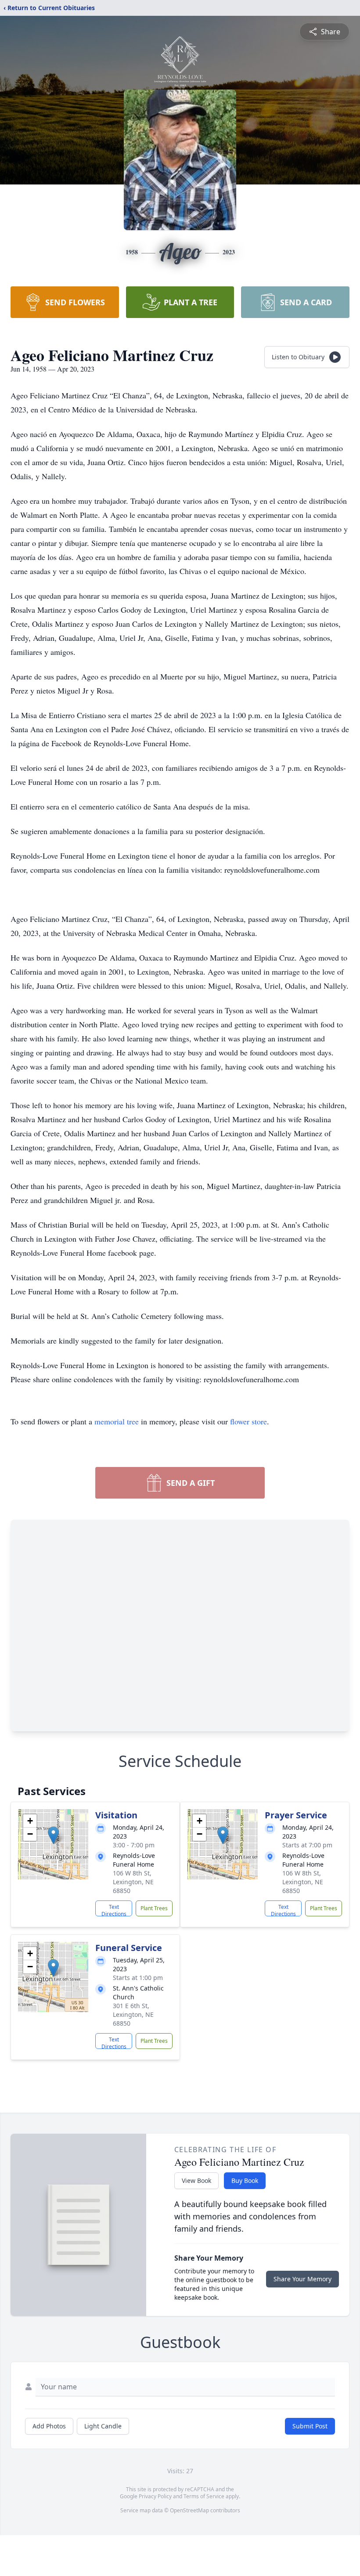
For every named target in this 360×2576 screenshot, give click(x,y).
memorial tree (117, 1421)
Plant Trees (154, 1908)
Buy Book (245, 2180)
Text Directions (114, 1910)
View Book (196, 2180)
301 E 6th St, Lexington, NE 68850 (133, 2014)
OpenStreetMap (189, 2510)
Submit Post (310, 2426)
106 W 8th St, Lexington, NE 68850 (133, 1882)
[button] (53, 1835)
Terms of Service (204, 2496)
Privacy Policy (155, 2496)
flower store (248, 1421)
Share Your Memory (302, 2279)
